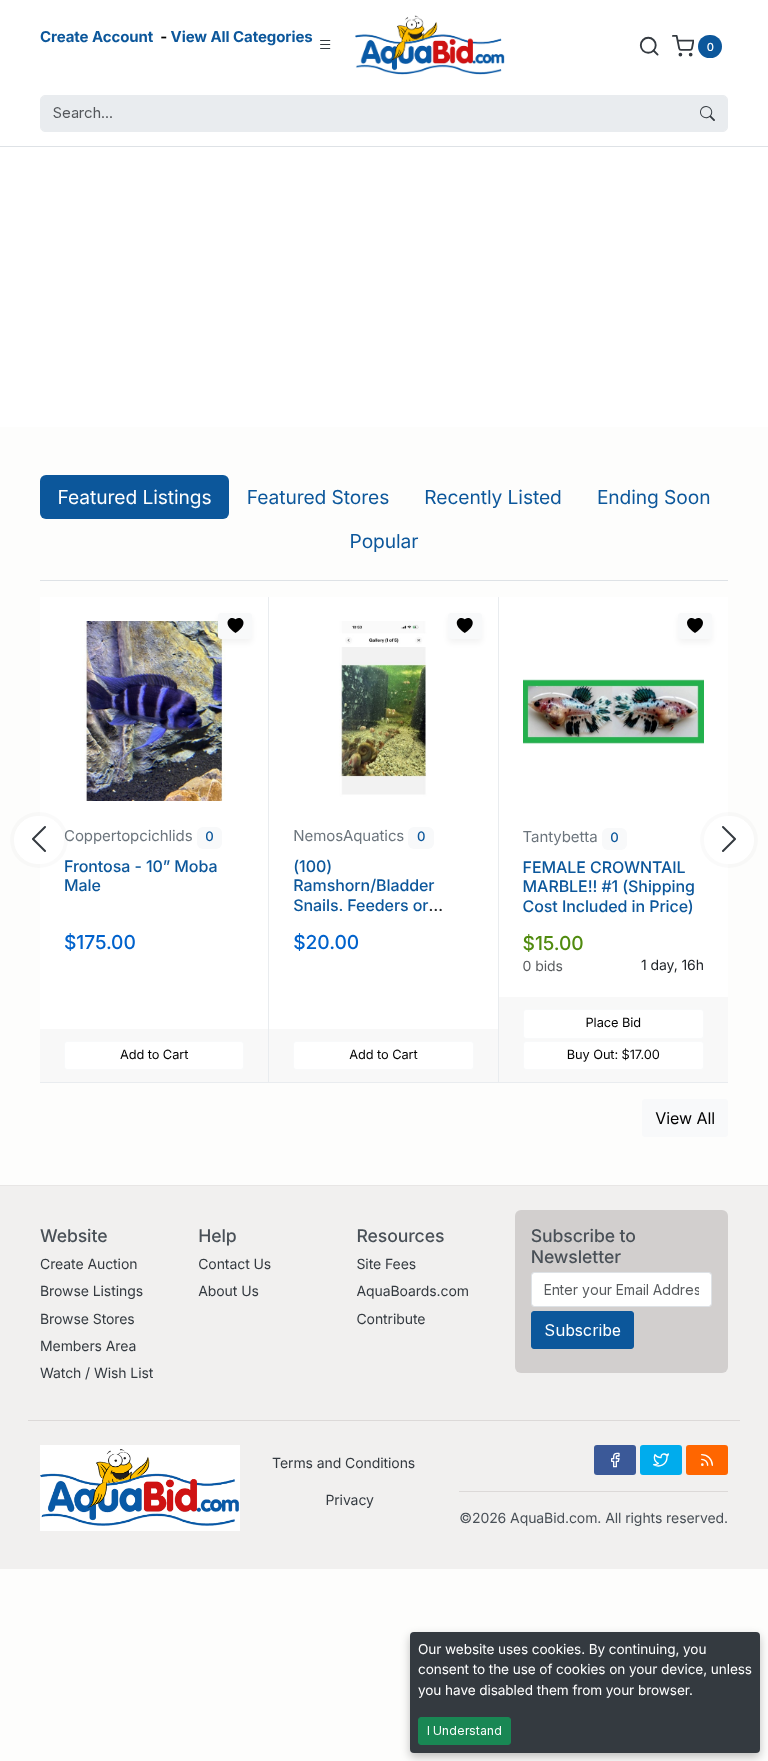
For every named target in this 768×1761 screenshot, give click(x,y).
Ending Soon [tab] (654, 497)
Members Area (88, 1346)
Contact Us (234, 1264)
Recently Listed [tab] (492, 497)
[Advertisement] (384, 287)
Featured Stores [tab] (318, 497)
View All (685, 1118)
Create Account (96, 36)
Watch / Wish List (96, 1373)
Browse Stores (87, 1319)
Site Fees (386, 1264)
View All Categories (242, 36)
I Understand (464, 1730)
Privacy (349, 1500)
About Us (228, 1291)
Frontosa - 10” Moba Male (140, 875)
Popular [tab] (384, 541)
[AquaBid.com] (430, 45)
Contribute (390, 1319)
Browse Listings (91, 1291)
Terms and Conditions (343, 1463)
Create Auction (88, 1264)
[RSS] (707, 1460)
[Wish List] (235, 626)
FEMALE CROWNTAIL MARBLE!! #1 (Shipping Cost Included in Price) (609, 886)
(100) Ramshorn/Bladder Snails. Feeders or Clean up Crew (363, 895)
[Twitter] (661, 1460)
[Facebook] (615, 1460)
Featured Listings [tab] (135, 497)
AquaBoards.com (412, 1291)
